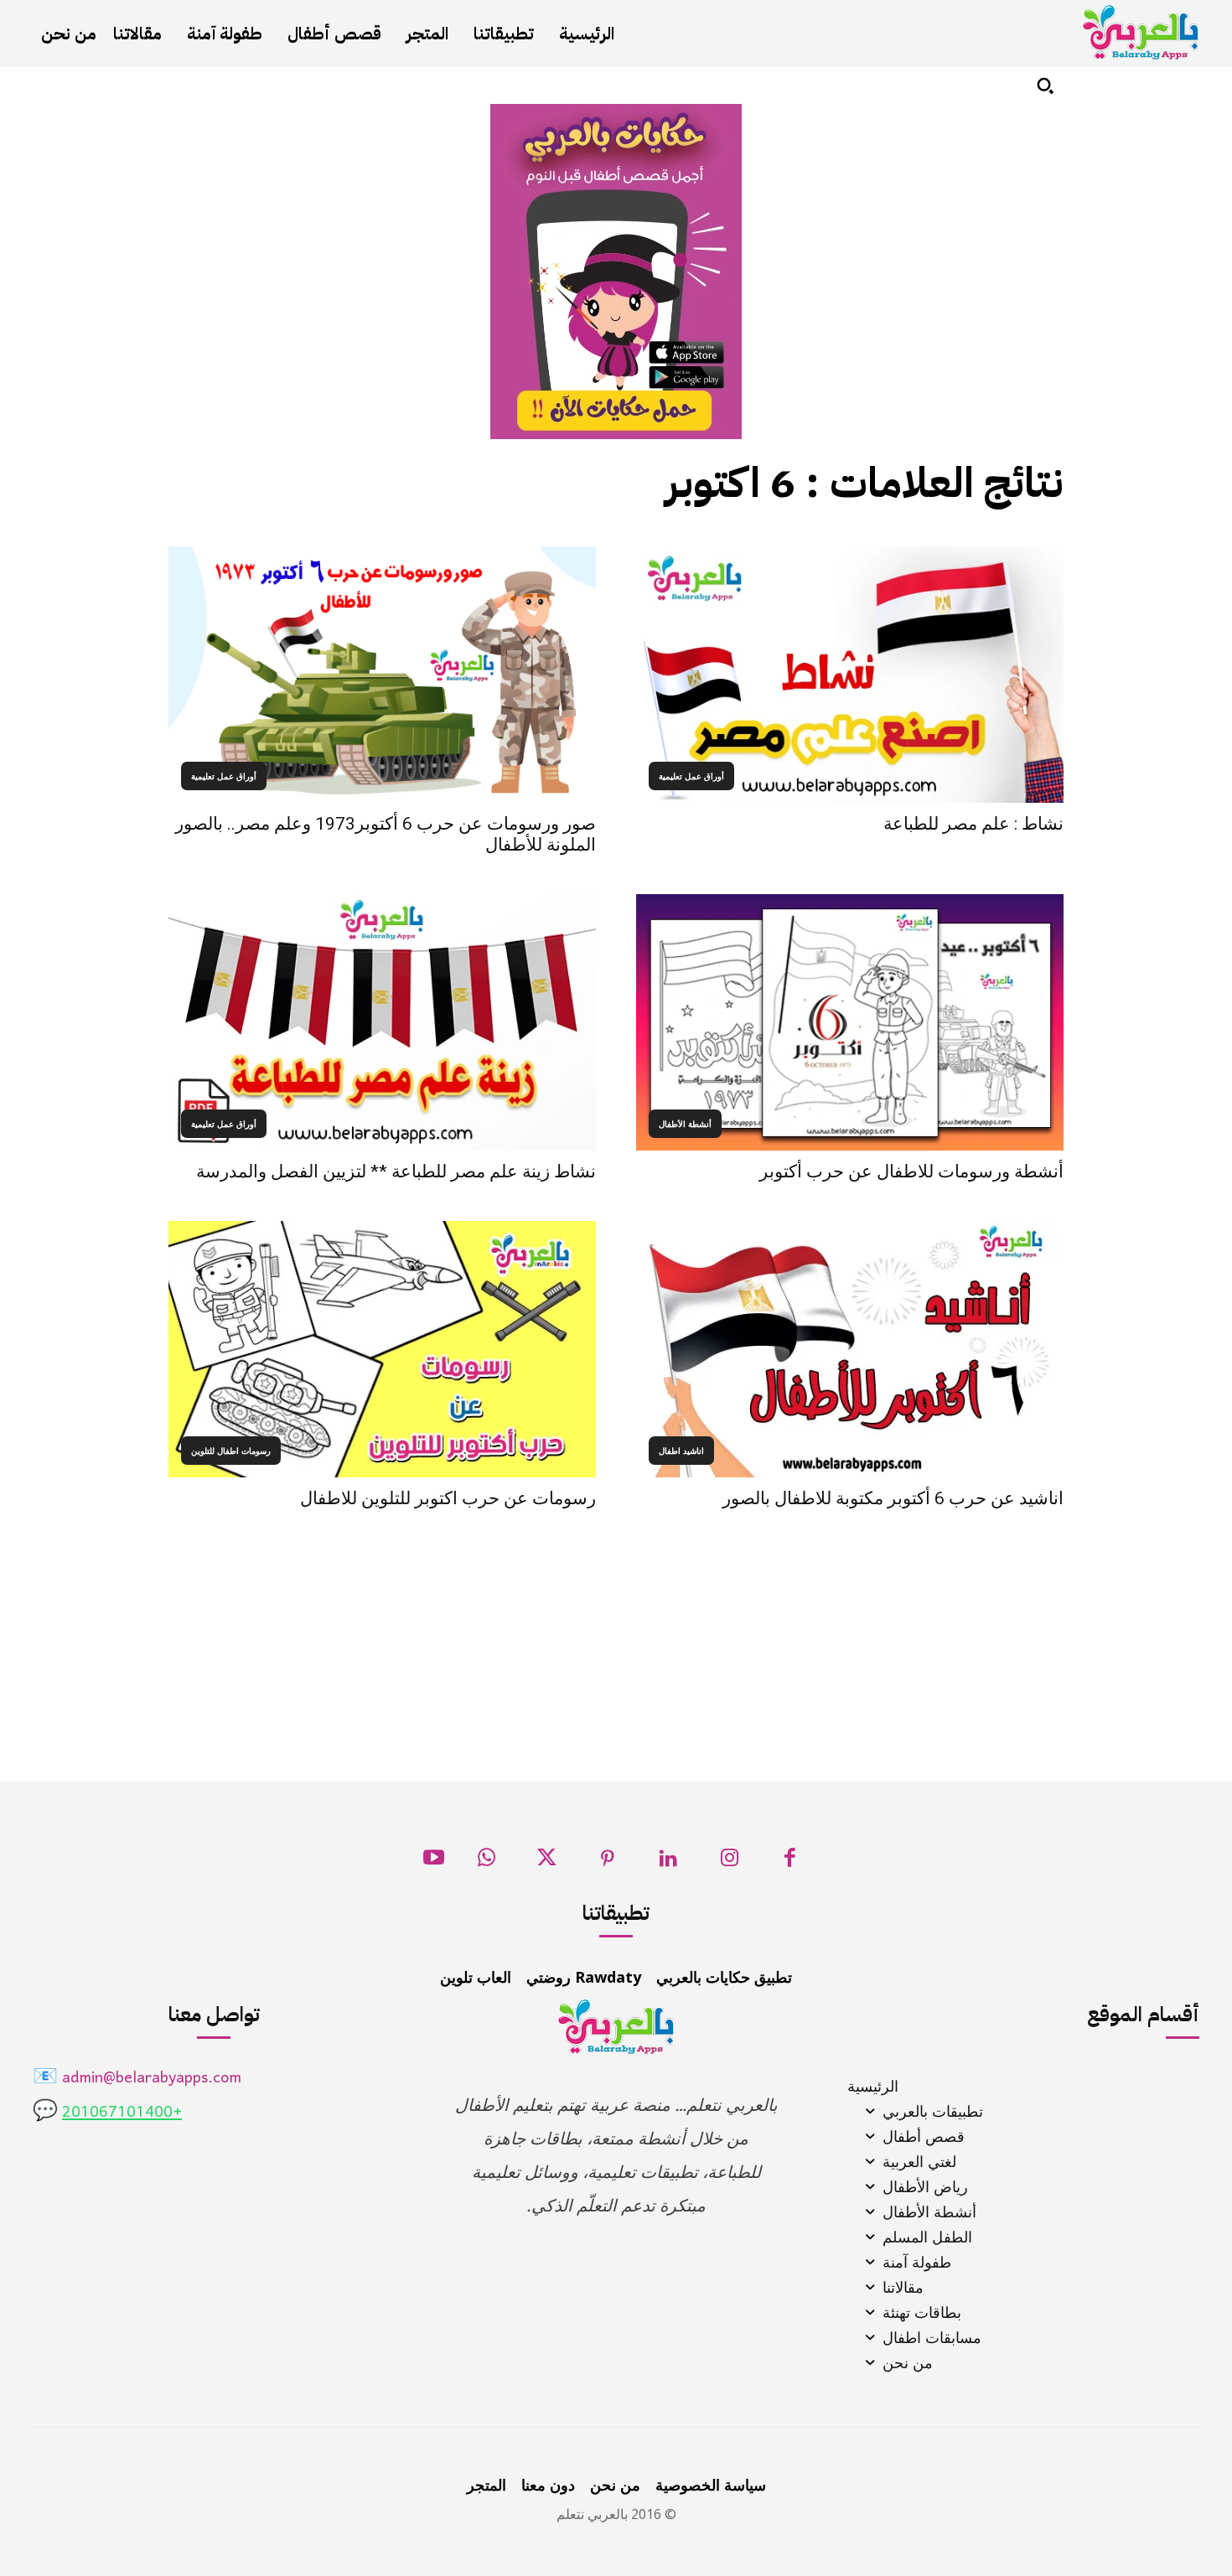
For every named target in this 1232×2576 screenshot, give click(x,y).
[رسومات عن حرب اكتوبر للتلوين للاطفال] (382, 1349)
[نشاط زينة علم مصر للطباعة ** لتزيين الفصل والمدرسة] (382, 1022)
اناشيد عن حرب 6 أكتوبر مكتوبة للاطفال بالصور (893, 1498)
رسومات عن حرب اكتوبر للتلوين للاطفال (448, 1498)
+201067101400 (122, 2113)
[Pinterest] (608, 1862)
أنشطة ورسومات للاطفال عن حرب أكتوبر (911, 1172)
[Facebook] (790, 1862)
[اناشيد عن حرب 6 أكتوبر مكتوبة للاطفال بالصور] (850, 1349)
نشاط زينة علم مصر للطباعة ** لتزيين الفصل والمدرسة (396, 1172)
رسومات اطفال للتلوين (231, 1451)
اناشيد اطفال (681, 1451)
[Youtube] (434, 1862)
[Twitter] (547, 1862)
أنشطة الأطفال (685, 1124)
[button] (1045, 85)
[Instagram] (730, 1862)
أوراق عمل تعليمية (691, 776)
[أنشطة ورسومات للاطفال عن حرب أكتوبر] (850, 1022)
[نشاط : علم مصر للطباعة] (850, 675)
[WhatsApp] (487, 1862)
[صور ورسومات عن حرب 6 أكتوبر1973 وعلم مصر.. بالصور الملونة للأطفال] (382, 675)
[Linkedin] (668, 1862)
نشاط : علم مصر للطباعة (973, 824)
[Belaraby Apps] (1141, 32)
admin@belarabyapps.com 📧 (137, 2079)
